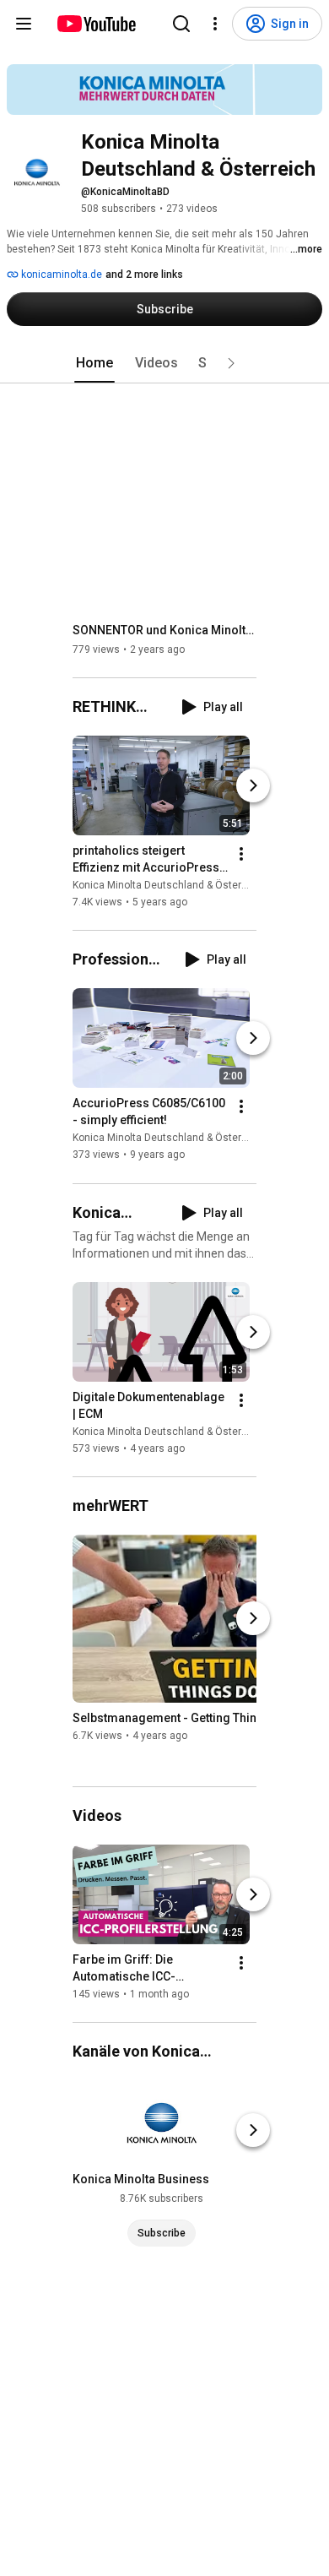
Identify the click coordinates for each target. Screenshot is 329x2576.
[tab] (94, 363)
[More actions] (241, 854)
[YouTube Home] (96, 24)
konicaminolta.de (60, 274)
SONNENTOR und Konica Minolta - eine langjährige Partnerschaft (165, 630)
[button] (231, 363)
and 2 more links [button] (144, 274)
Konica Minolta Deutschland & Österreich (169, 885)
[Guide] (24, 24)
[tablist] (164, 363)
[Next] (253, 785)
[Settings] (215, 24)
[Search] (181, 24)
